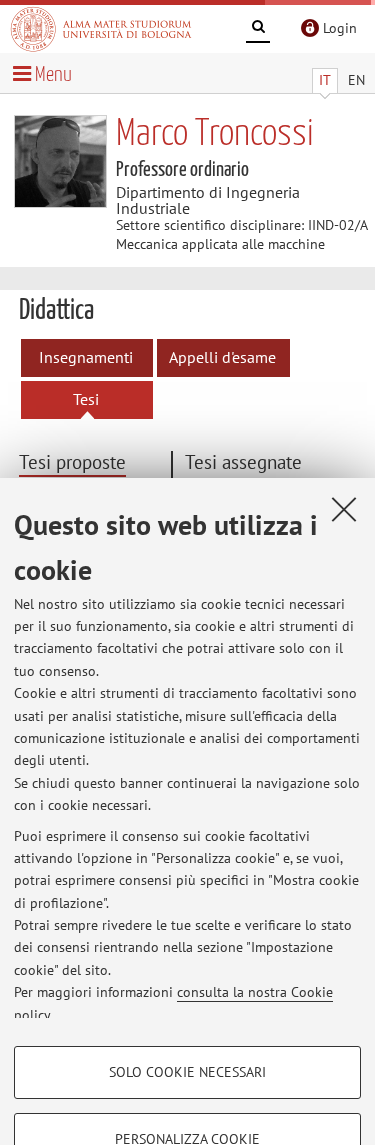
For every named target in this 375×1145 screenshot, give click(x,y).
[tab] (93, 463)
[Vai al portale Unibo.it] (101, 29)
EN (356, 80)
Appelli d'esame (222, 357)
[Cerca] (258, 30)
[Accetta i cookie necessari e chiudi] (344, 509)
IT (325, 80)
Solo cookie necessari (187, 1072)
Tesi (86, 399)
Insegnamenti (86, 357)
